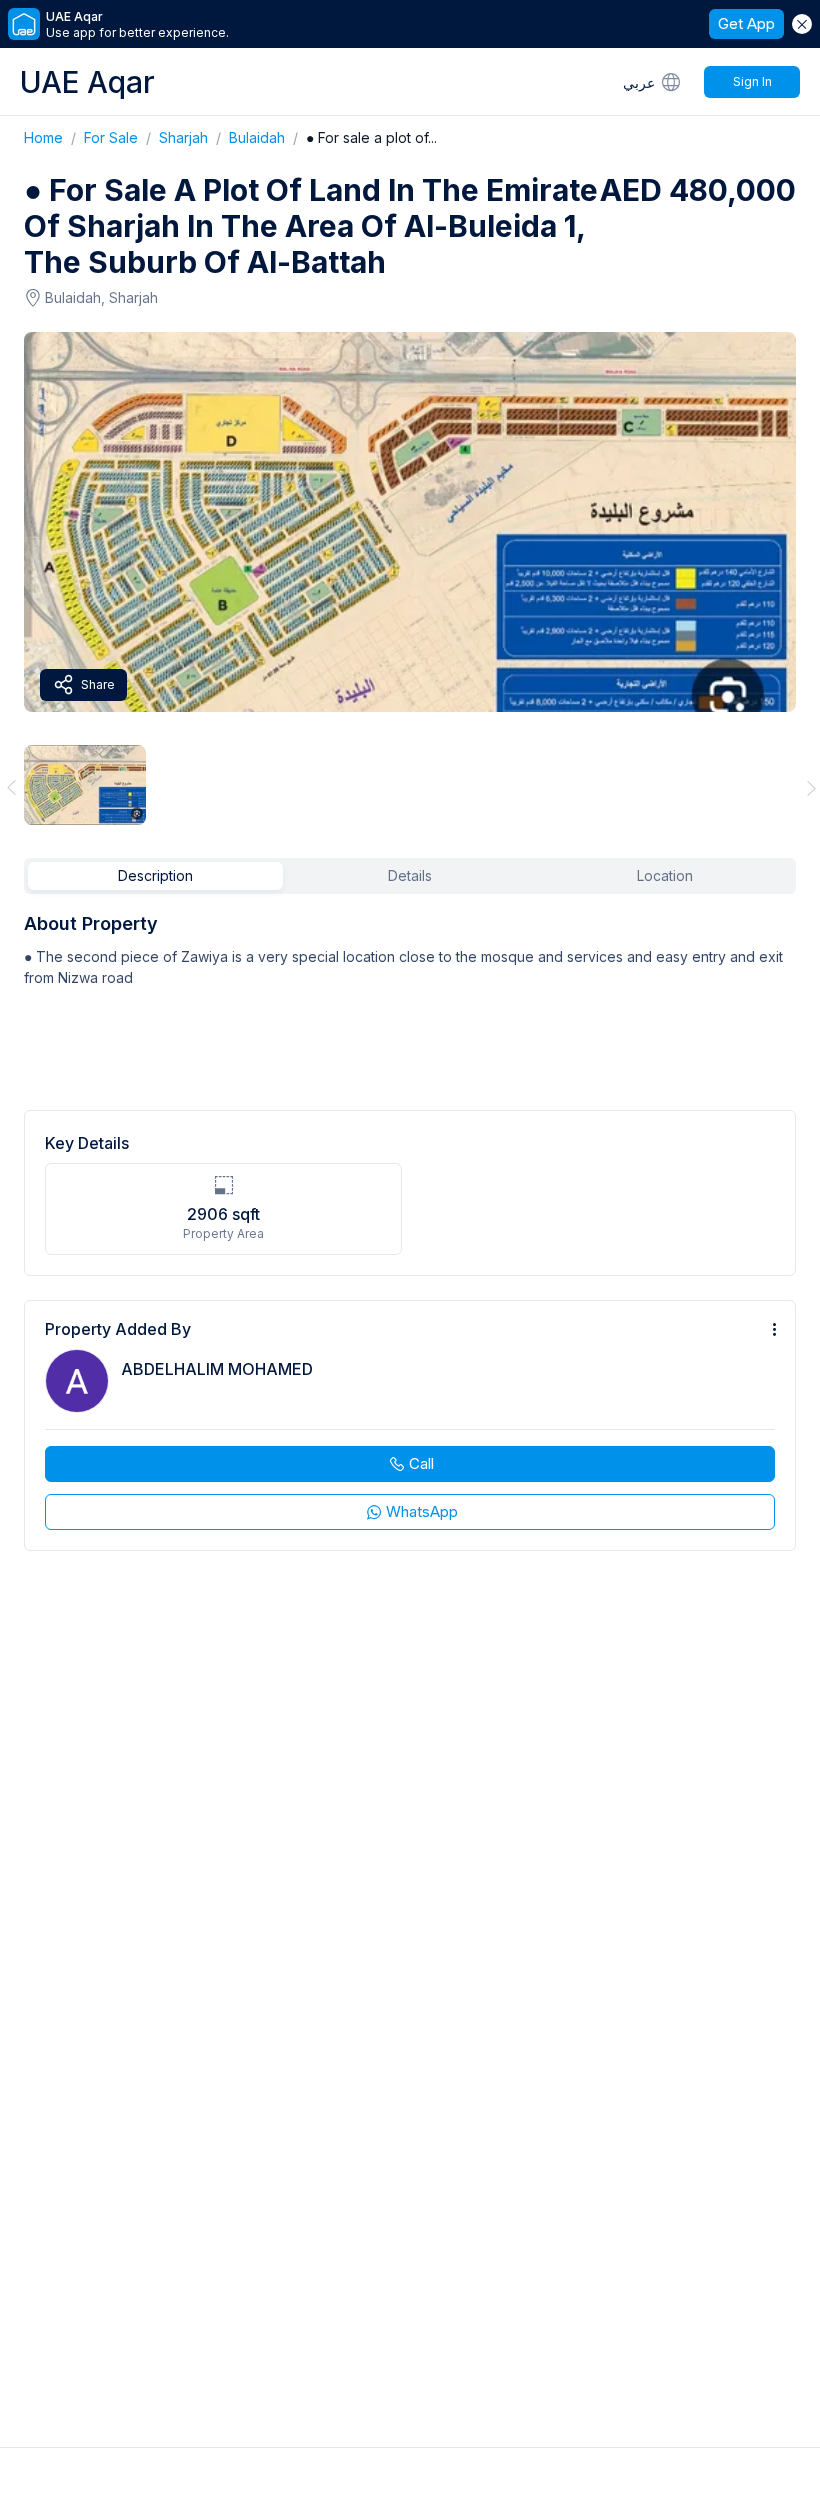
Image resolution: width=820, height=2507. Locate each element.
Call (421, 1463)
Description (155, 875)
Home (54, 137)
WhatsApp (422, 1511)
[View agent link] (410, 1425)
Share (98, 684)
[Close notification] (802, 24)
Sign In (752, 81)
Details (410, 875)
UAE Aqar (87, 82)
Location (665, 875)
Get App (746, 23)
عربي (639, 82)
